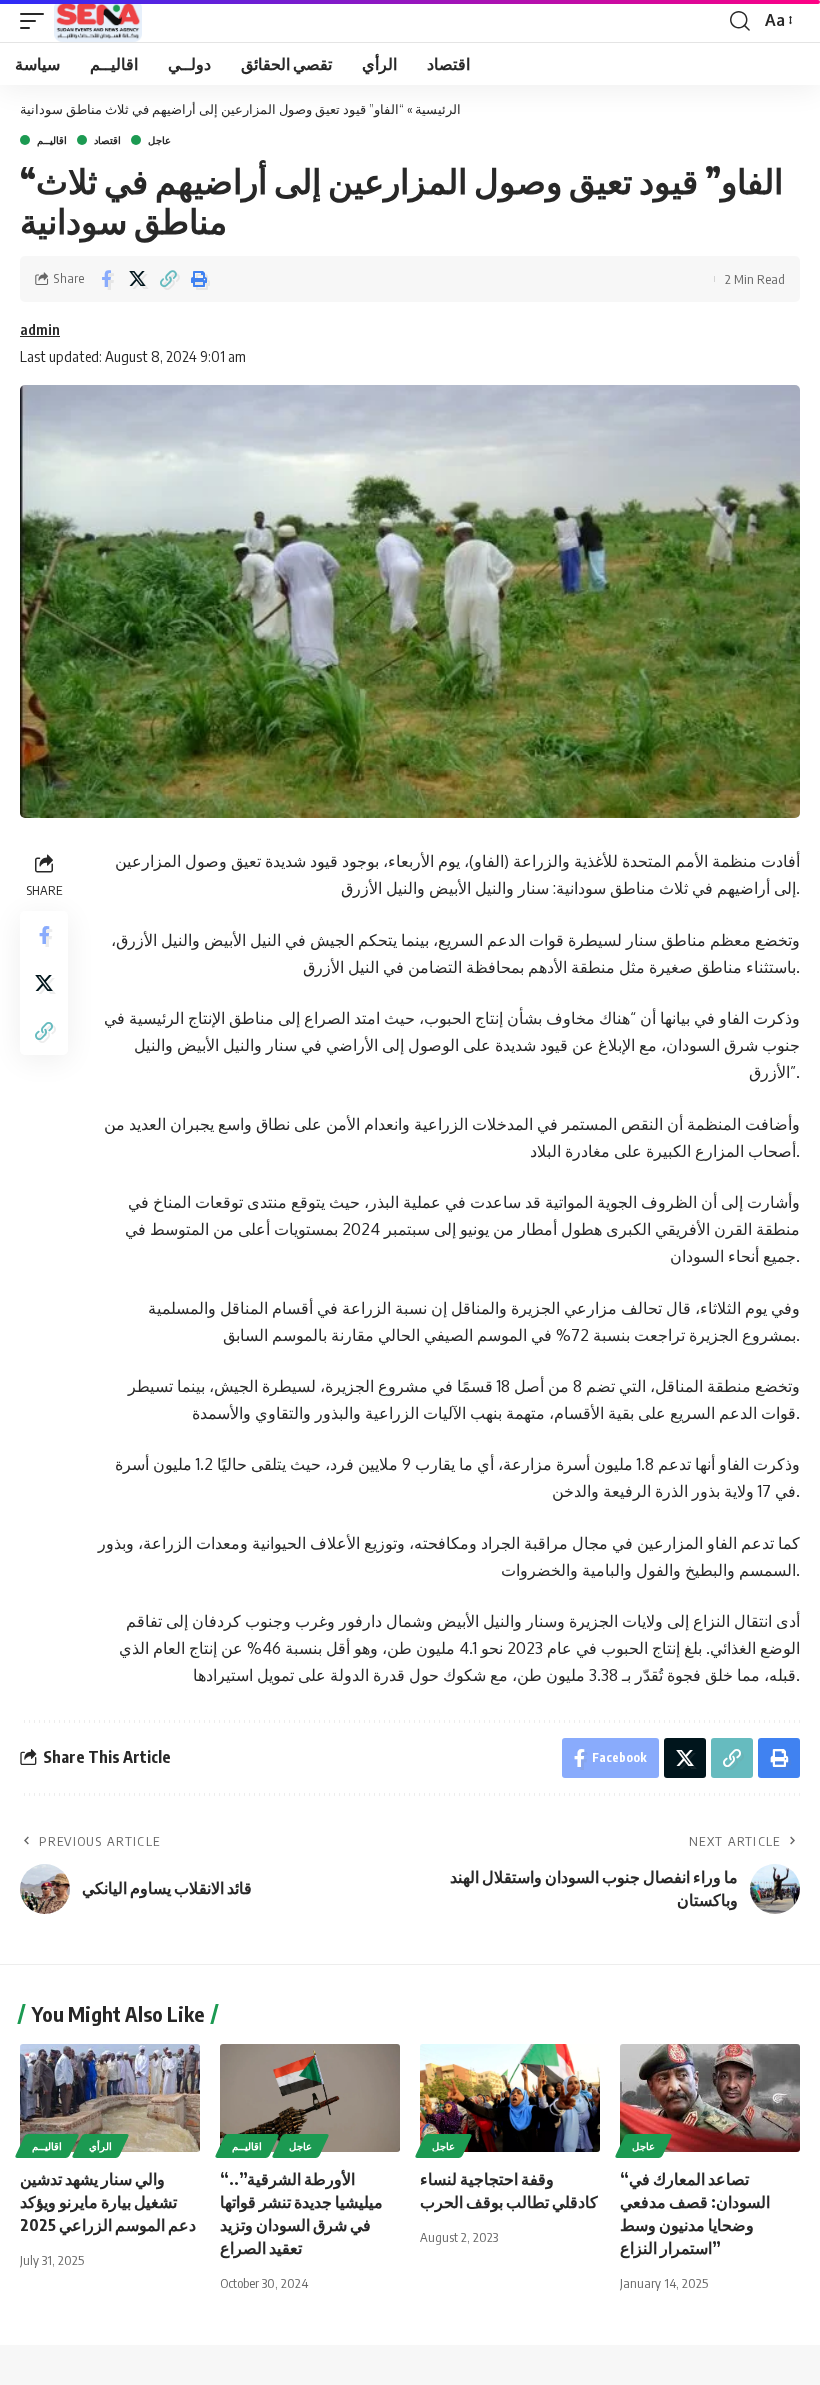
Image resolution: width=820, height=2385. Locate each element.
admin (40, 329)
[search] (740, 21)
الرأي (100, 2146)
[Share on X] (137, 279)
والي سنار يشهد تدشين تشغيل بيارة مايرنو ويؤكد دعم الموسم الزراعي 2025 (108, 2202)
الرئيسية (438, 109)
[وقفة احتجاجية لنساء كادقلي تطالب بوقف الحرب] (510, 2098)
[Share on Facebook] (106, 279)
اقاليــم (52, 140)
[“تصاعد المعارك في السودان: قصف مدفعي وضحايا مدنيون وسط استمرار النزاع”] (710, 2098)
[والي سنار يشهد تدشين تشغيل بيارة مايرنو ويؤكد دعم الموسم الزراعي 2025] (110, 2098)
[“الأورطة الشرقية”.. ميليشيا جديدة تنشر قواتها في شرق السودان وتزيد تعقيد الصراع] (310, 2098)
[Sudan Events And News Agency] (98, 21)
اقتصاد (107, 140)
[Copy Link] (168, 279)
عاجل (159, 140)
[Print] (199, 279)
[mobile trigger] (37, 21)
